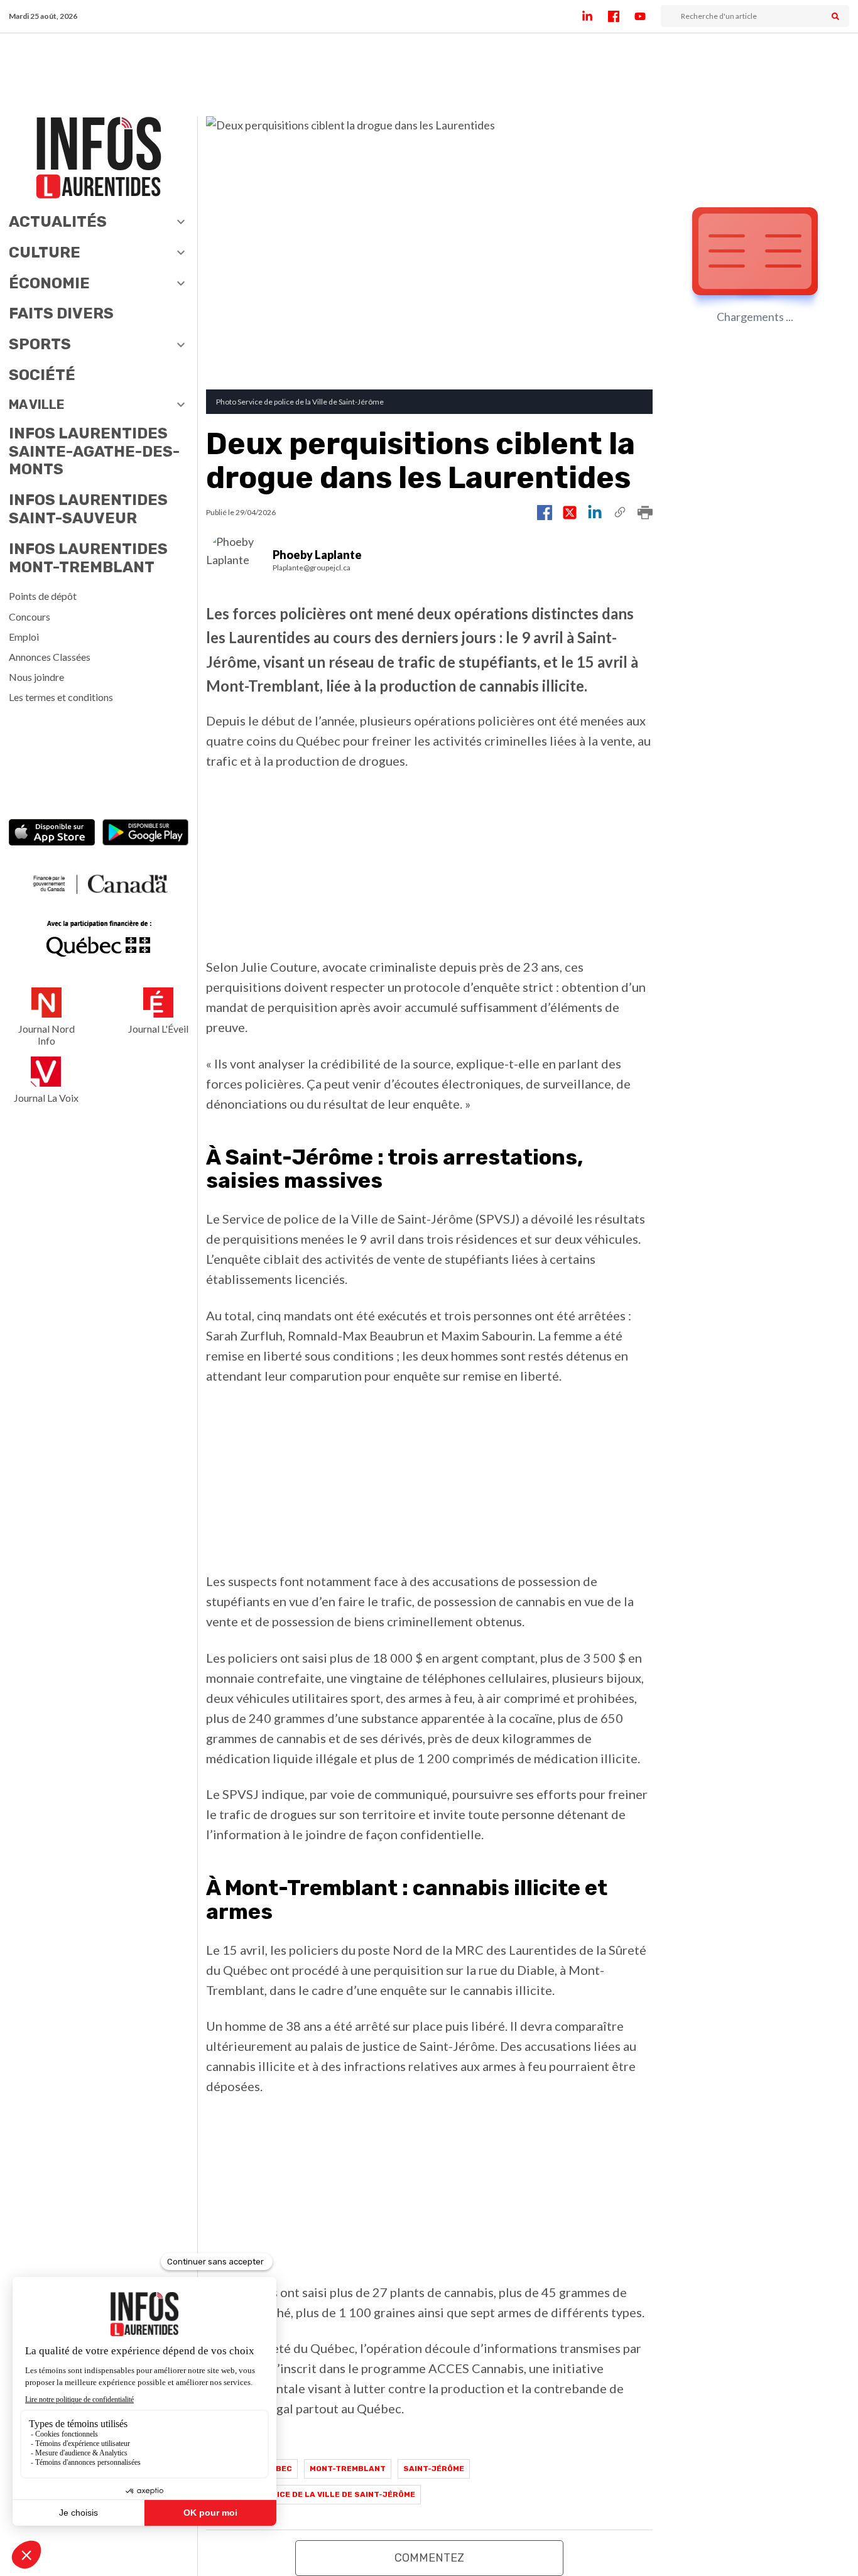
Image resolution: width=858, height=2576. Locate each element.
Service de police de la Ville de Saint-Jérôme (313, 2494)
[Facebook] (621, 16)
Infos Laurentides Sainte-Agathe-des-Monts (94, 452)
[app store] (52, 834)
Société (42, 375)
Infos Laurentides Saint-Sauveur (88, 509)
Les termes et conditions (61, 697)
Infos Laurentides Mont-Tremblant (88, 558)
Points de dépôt (43, 596)
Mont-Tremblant (348, 2469)
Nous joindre (36, 677)
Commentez (429, 2558)
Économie (49, 283)
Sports (40, 344)
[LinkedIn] (595, 16)
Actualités (58, 222)
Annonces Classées (50, 657)
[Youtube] (648, 16)
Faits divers (61, 313)
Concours (30, 617)
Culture (45, 253)
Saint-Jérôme (434, 2469)
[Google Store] (145, 834)
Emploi (24, 637)
